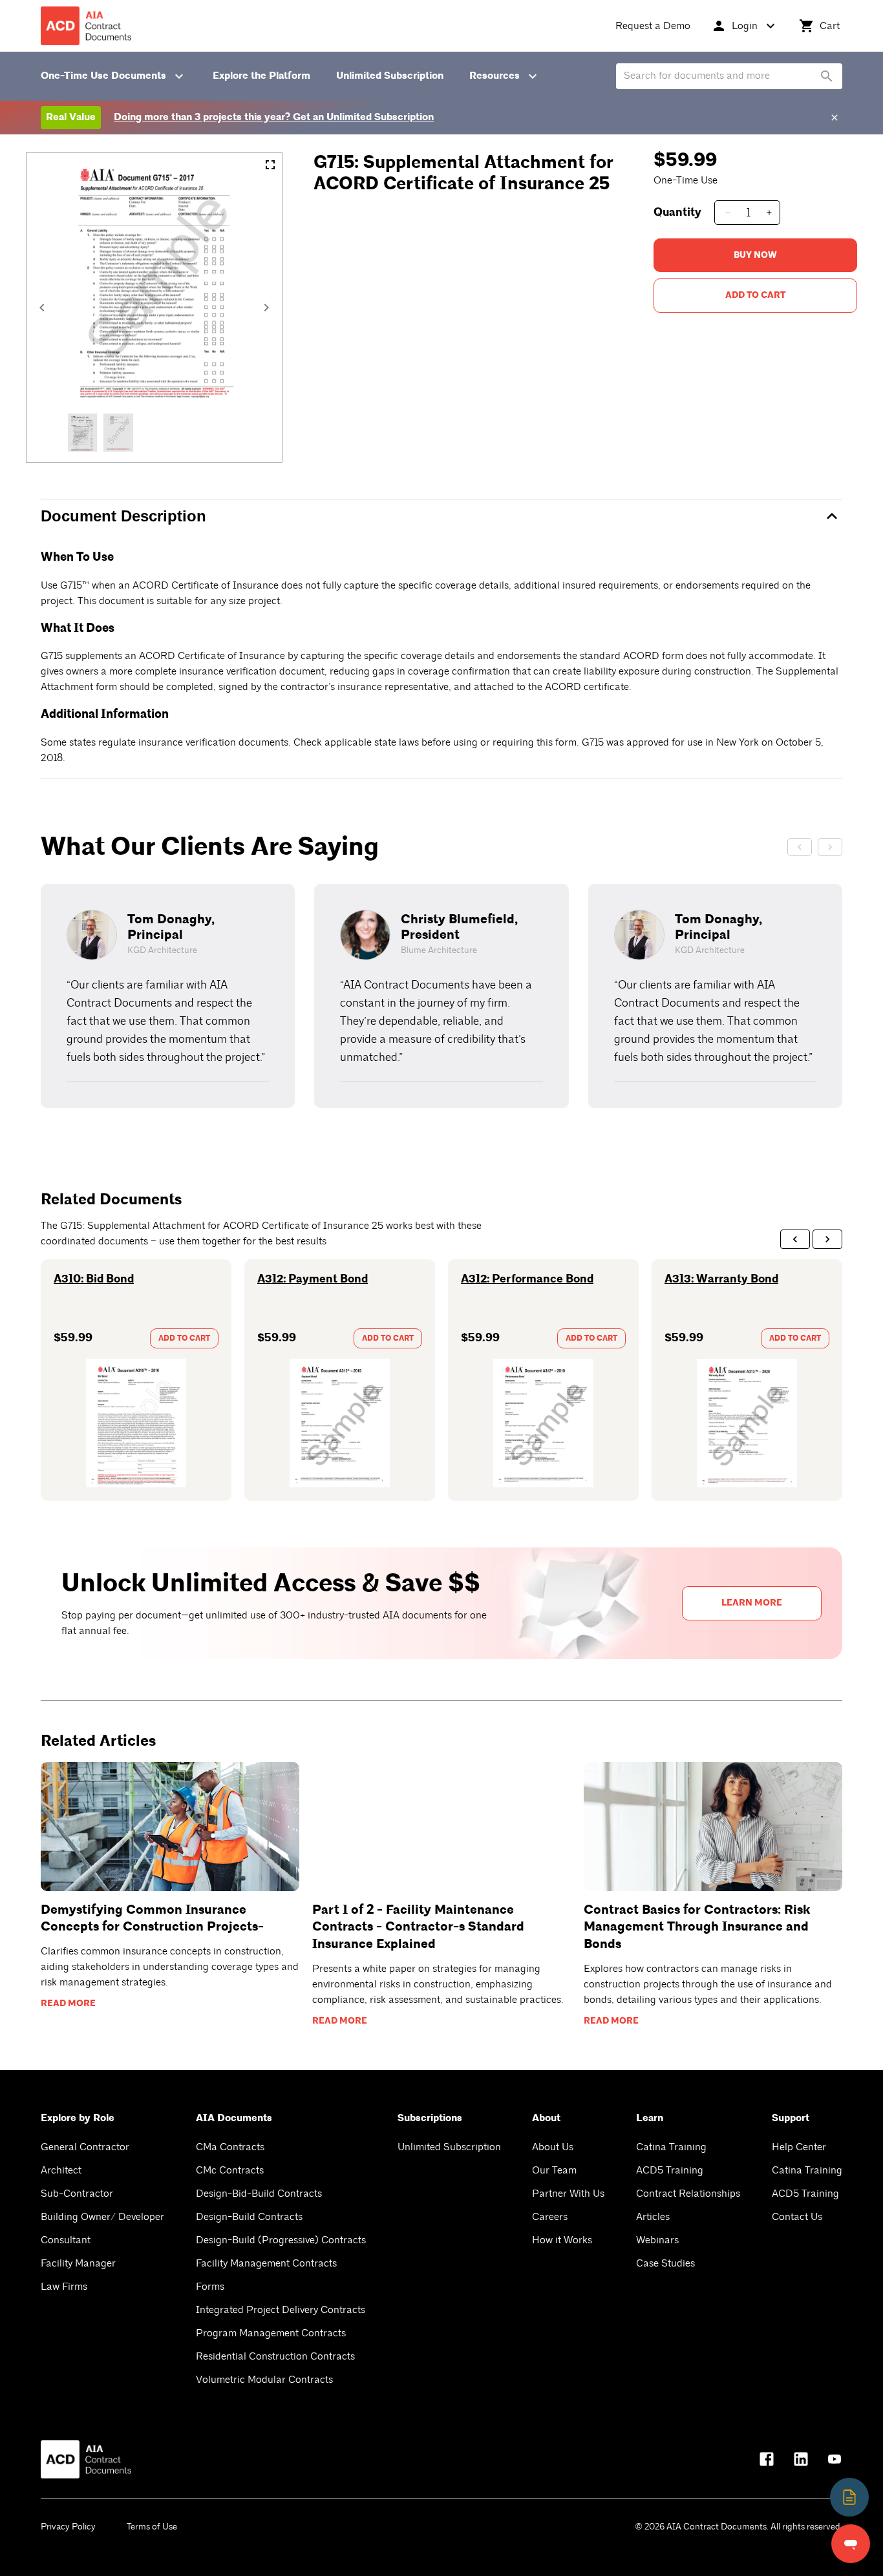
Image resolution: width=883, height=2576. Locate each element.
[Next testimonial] (830, 847)
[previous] (795, 1239)
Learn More (752, 1603)
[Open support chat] (851, 2544)
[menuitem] (653, 26)
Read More (68, 2004)
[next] (827, 1239)
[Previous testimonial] (800, 847)
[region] (441, 996)
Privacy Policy (68, 2527)
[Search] (827, 76)
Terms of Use (152, 2527)
